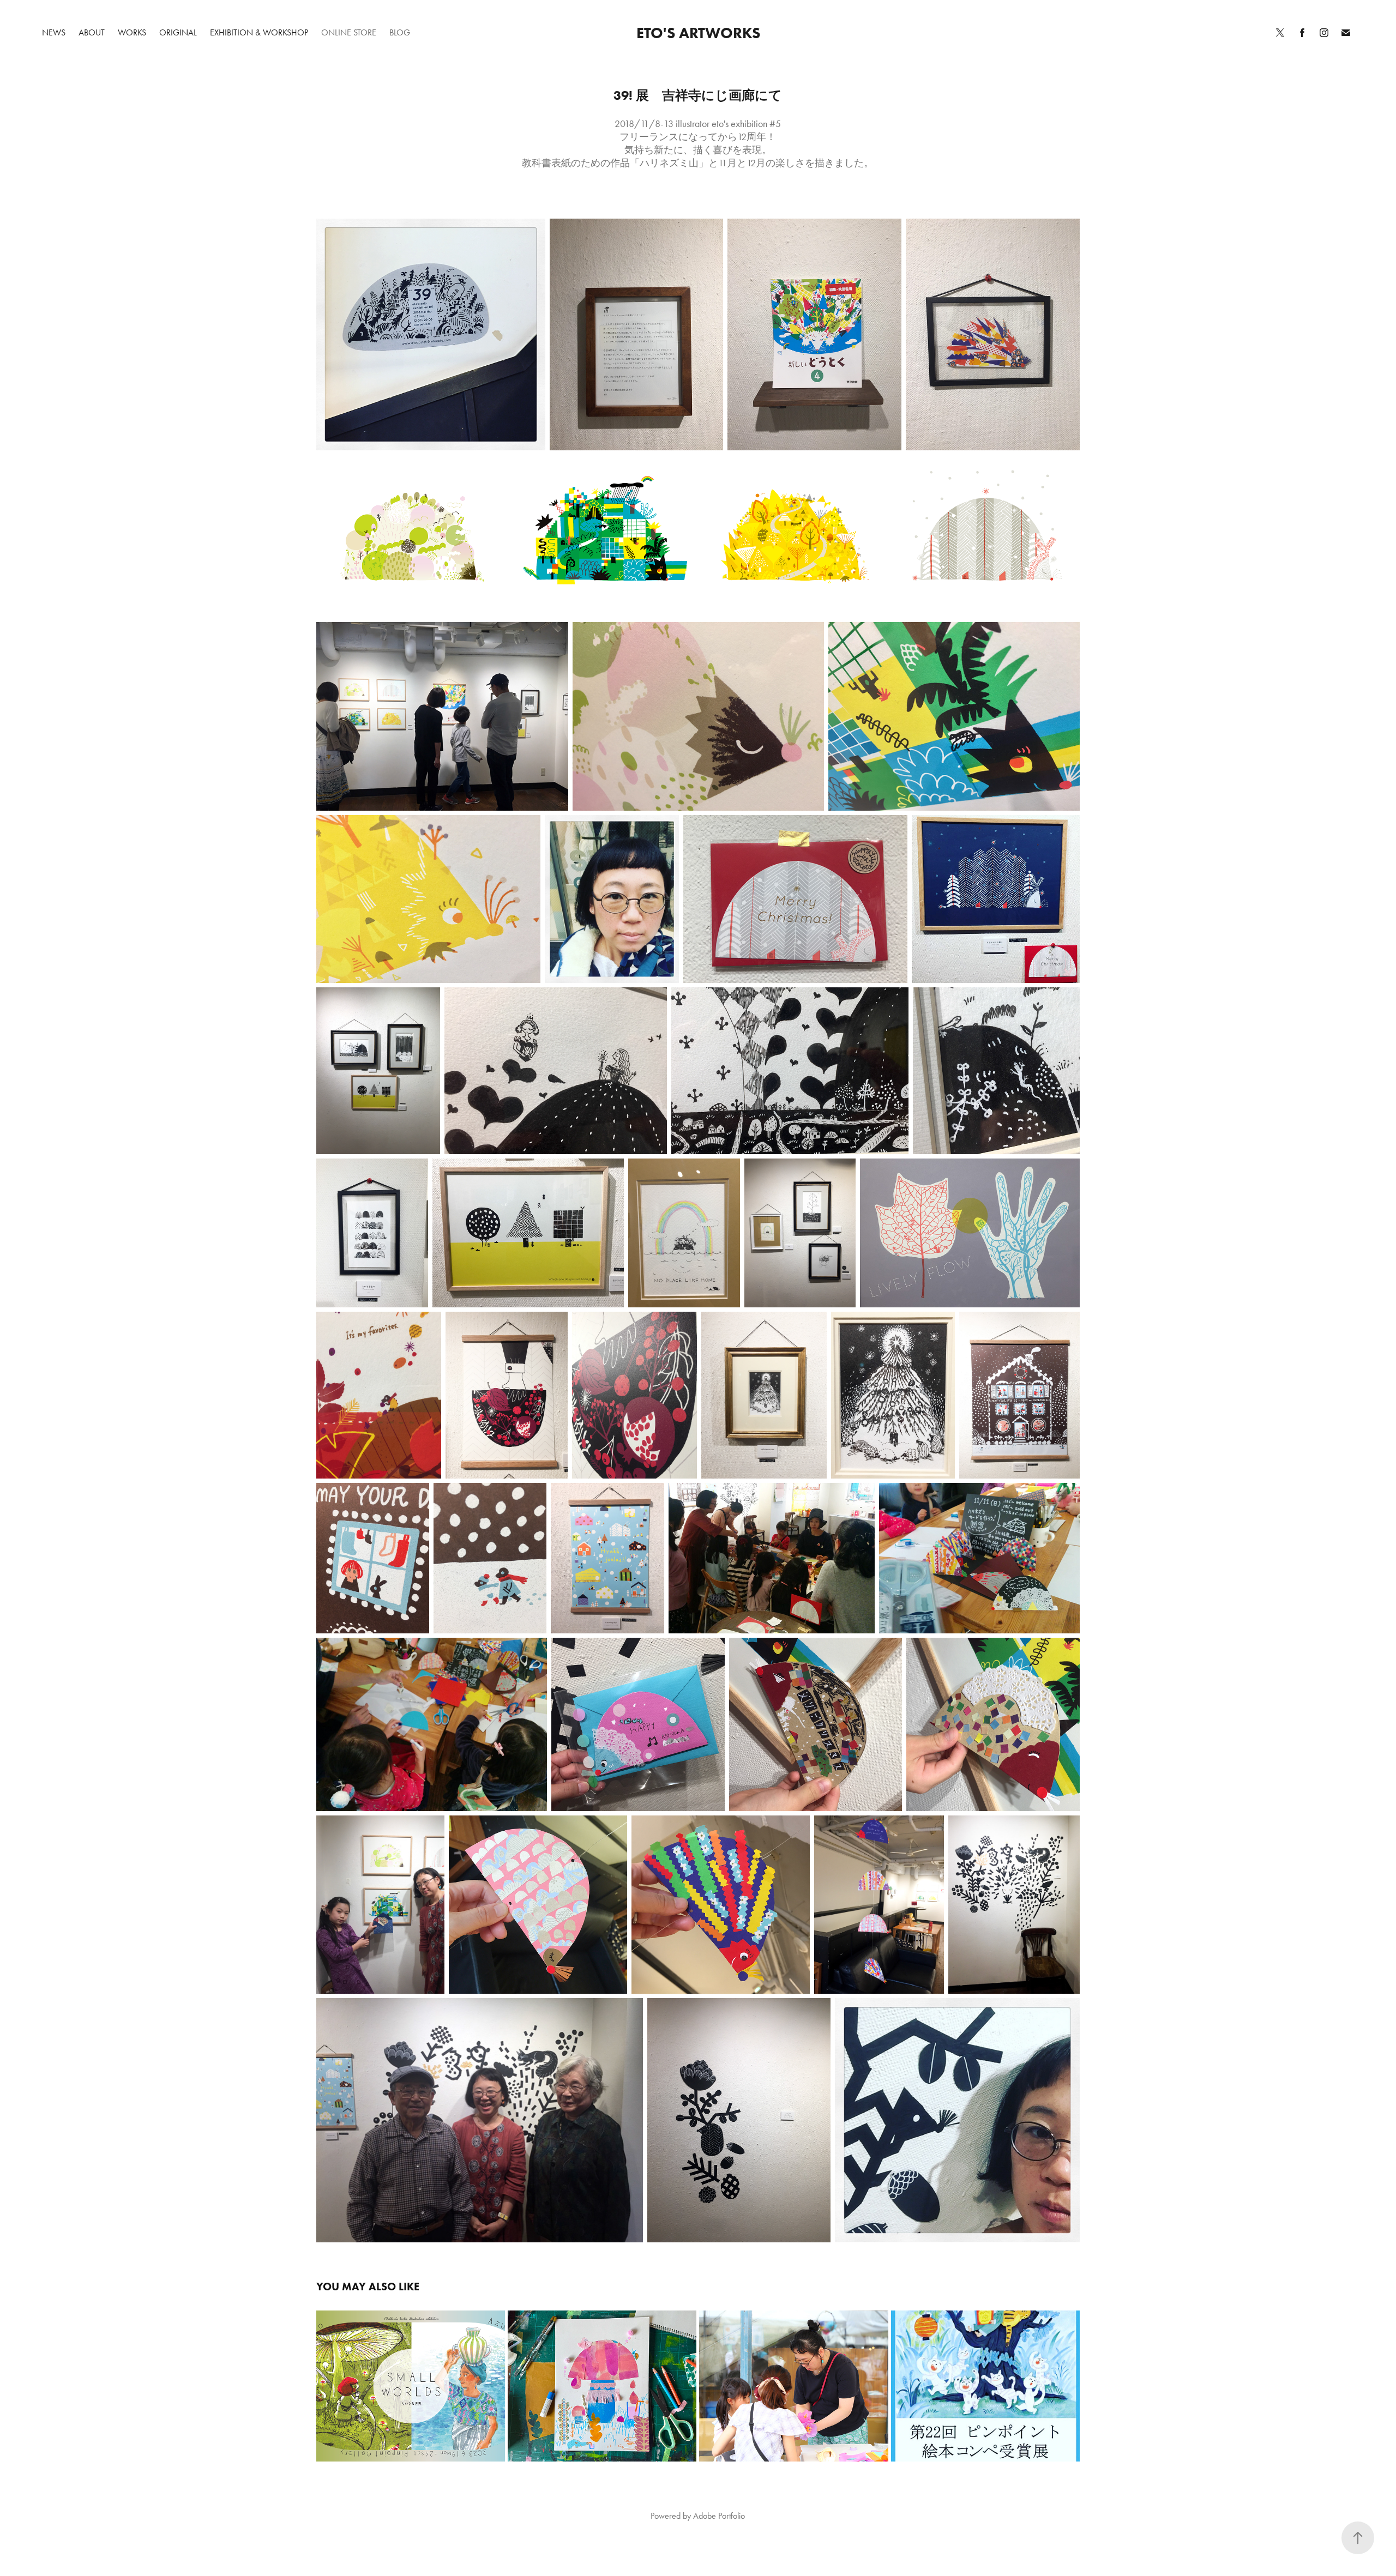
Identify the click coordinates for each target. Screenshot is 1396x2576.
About (92, 32)
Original (178, 32)
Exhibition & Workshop (259, 32)
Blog (400, 32)
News (54, 32)
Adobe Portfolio (719, 2516)
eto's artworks (698, 33)
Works (132, 32)
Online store (349, 32)
